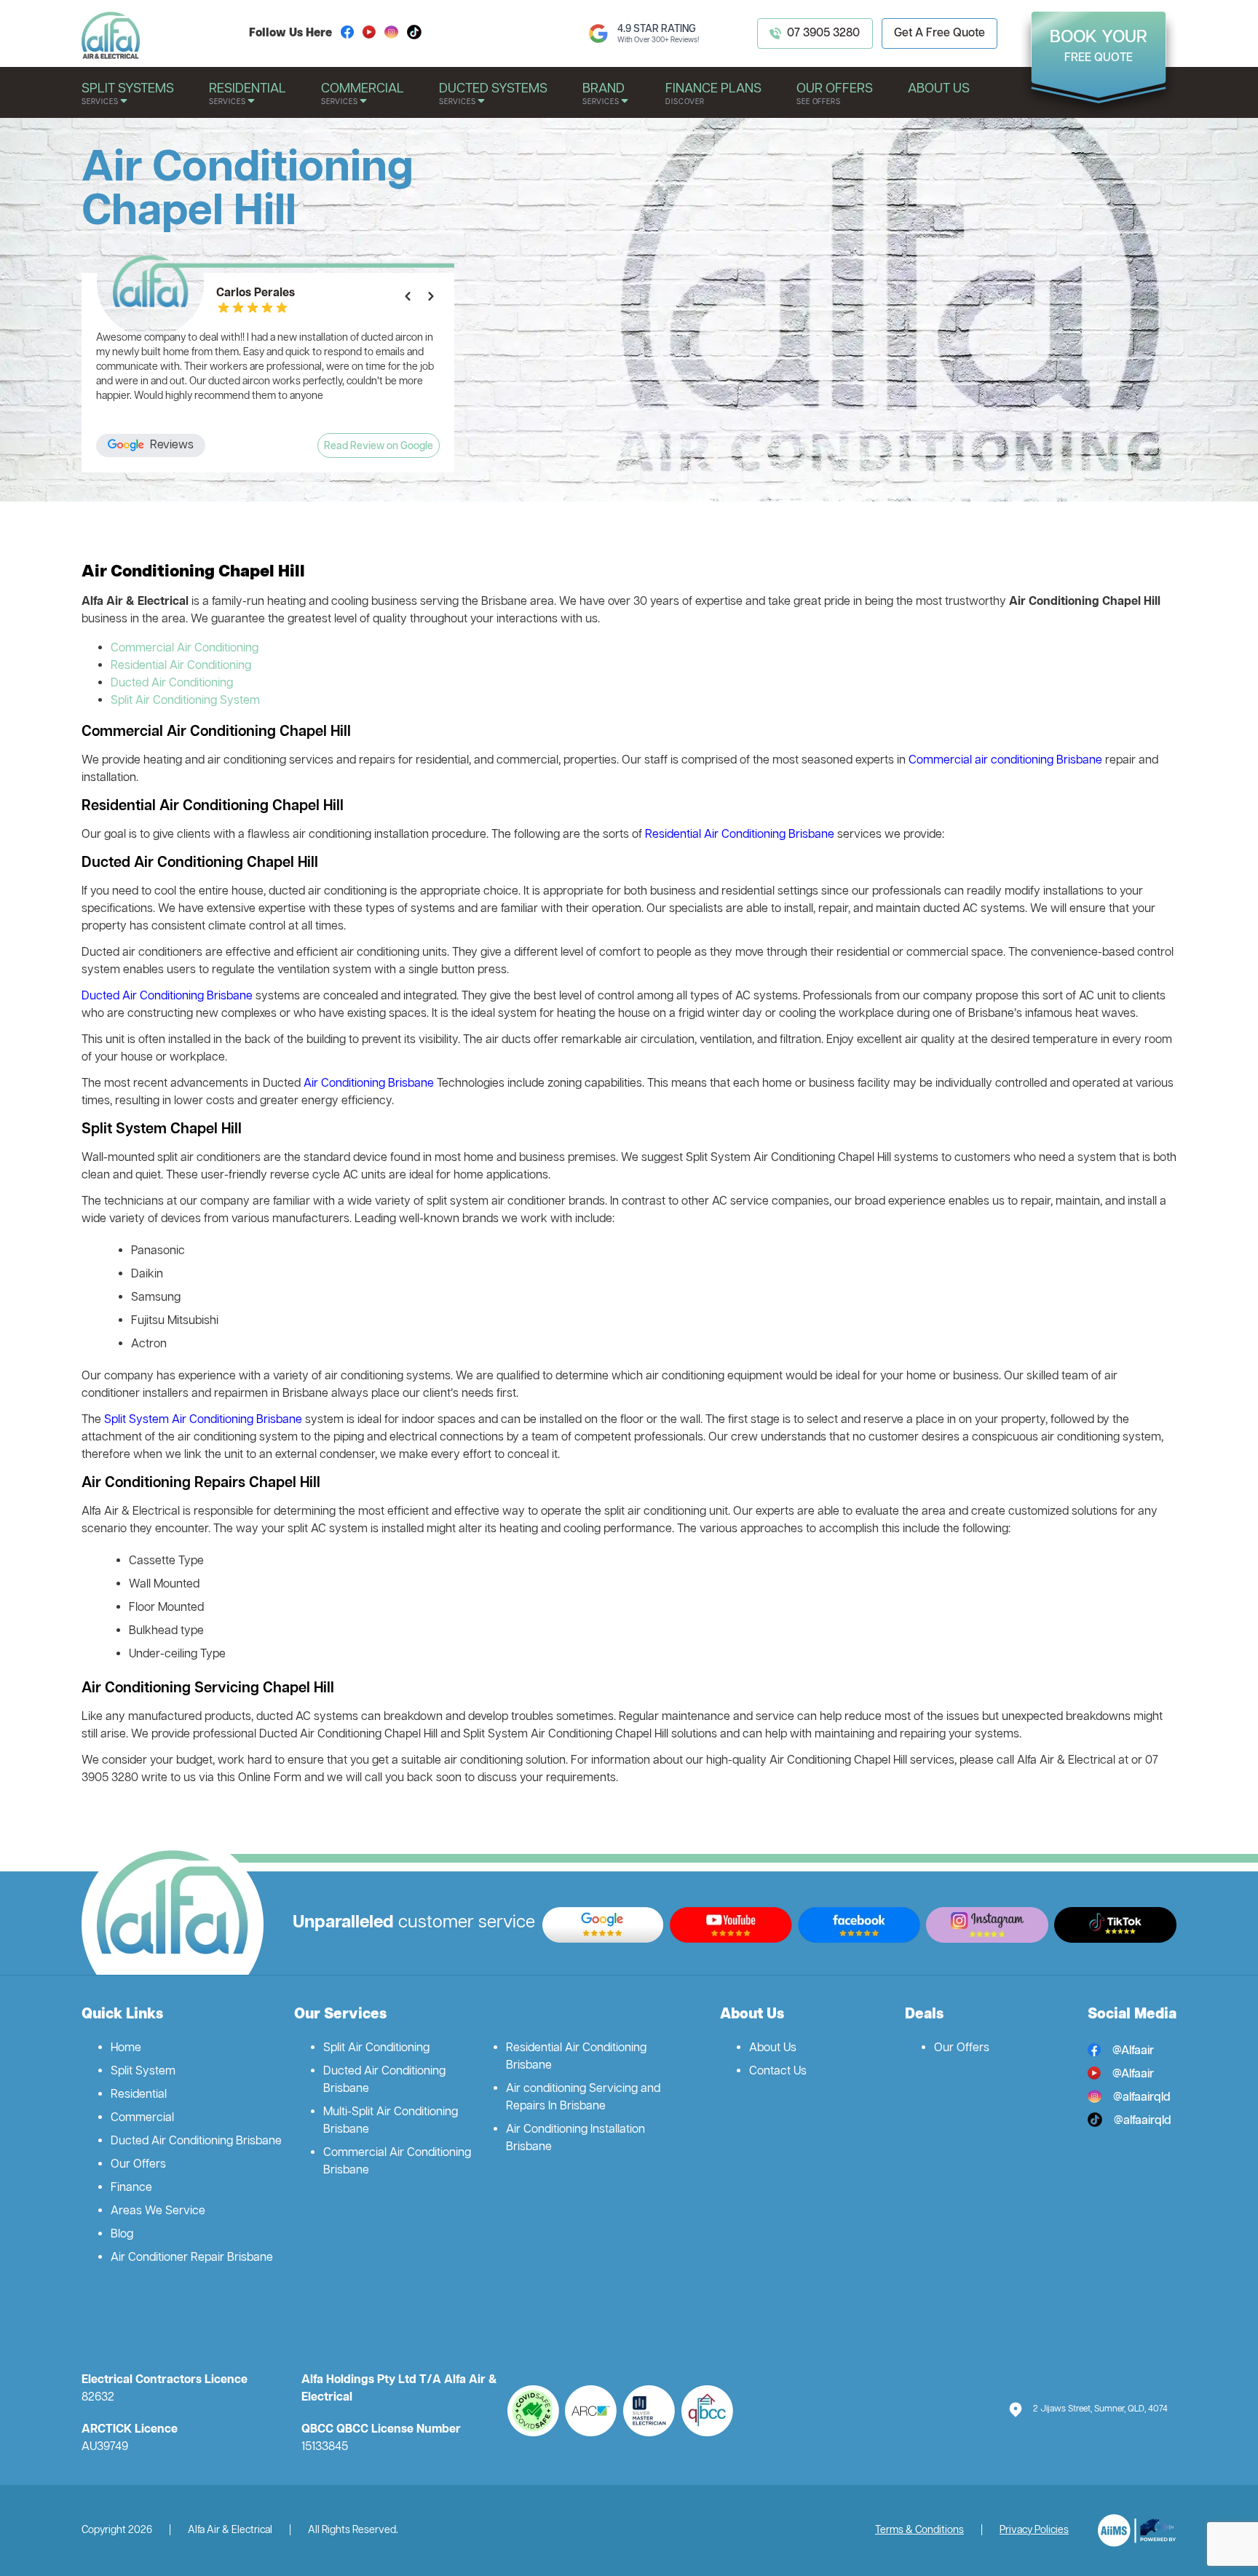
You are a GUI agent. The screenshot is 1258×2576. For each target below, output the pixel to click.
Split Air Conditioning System (185, 701)
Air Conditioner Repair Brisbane (192, 2258)
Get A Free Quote (939, 33)
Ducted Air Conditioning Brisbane (167, 996)
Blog (122, 2235)
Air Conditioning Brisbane (369, 1084)
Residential (139, 2095)
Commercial (142, 2118)
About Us (773, 2048)
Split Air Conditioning (376, 2048)
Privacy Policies (1034, 2531)
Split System (143, 2072)
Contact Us (778, 2072)
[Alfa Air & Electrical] (1137, 2531)
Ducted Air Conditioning (172, 683)
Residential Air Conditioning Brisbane (740, 835)
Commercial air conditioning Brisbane (1007, 761)
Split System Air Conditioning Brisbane (203, 1420)
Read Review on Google (379, 447)
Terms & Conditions (919, 2531)
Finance (131, 2188)
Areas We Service (158, 2211)
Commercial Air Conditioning (185, 649)
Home (126, 2048)
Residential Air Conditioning (181, 666)
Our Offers (138, 2165)
